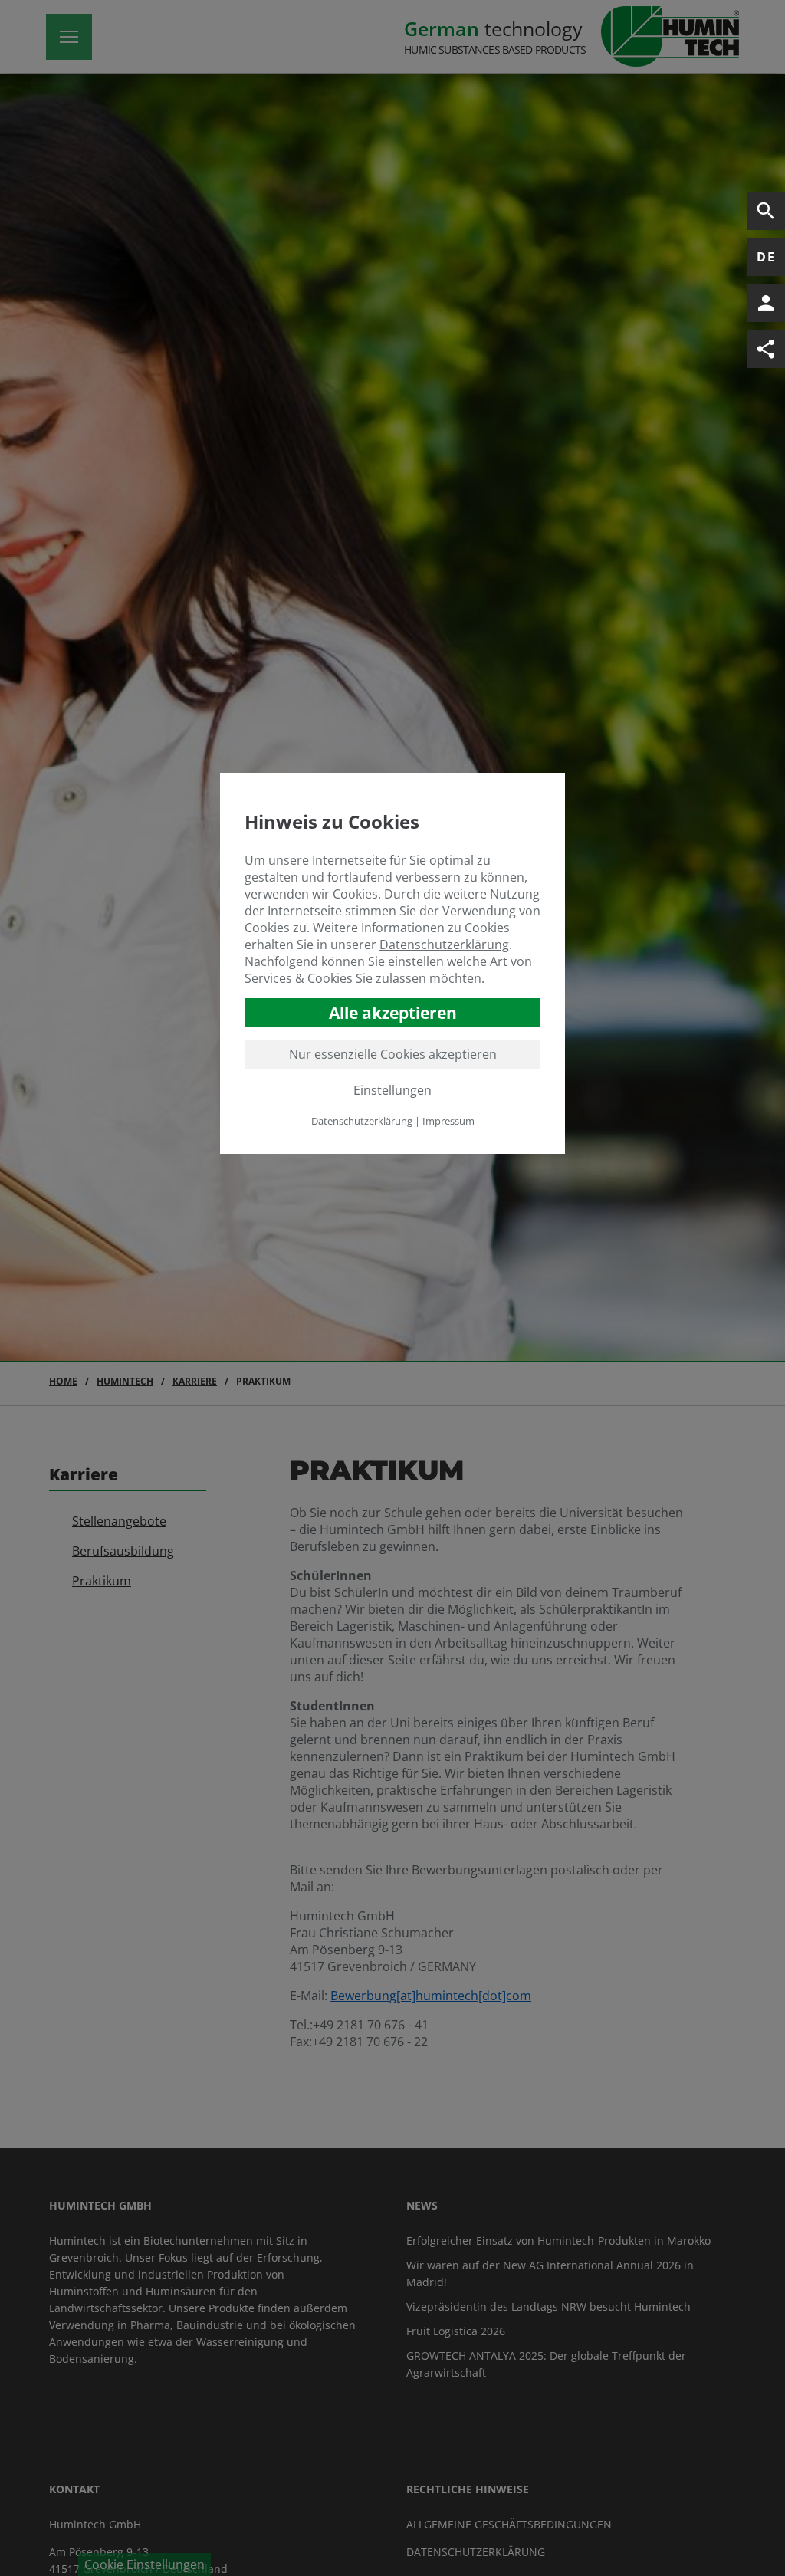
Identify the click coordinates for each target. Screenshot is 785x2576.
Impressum (448, 1121)
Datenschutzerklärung (444, 945)
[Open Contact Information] (766, 303)
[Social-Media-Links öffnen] (766, 349)
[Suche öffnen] (766, 211)
